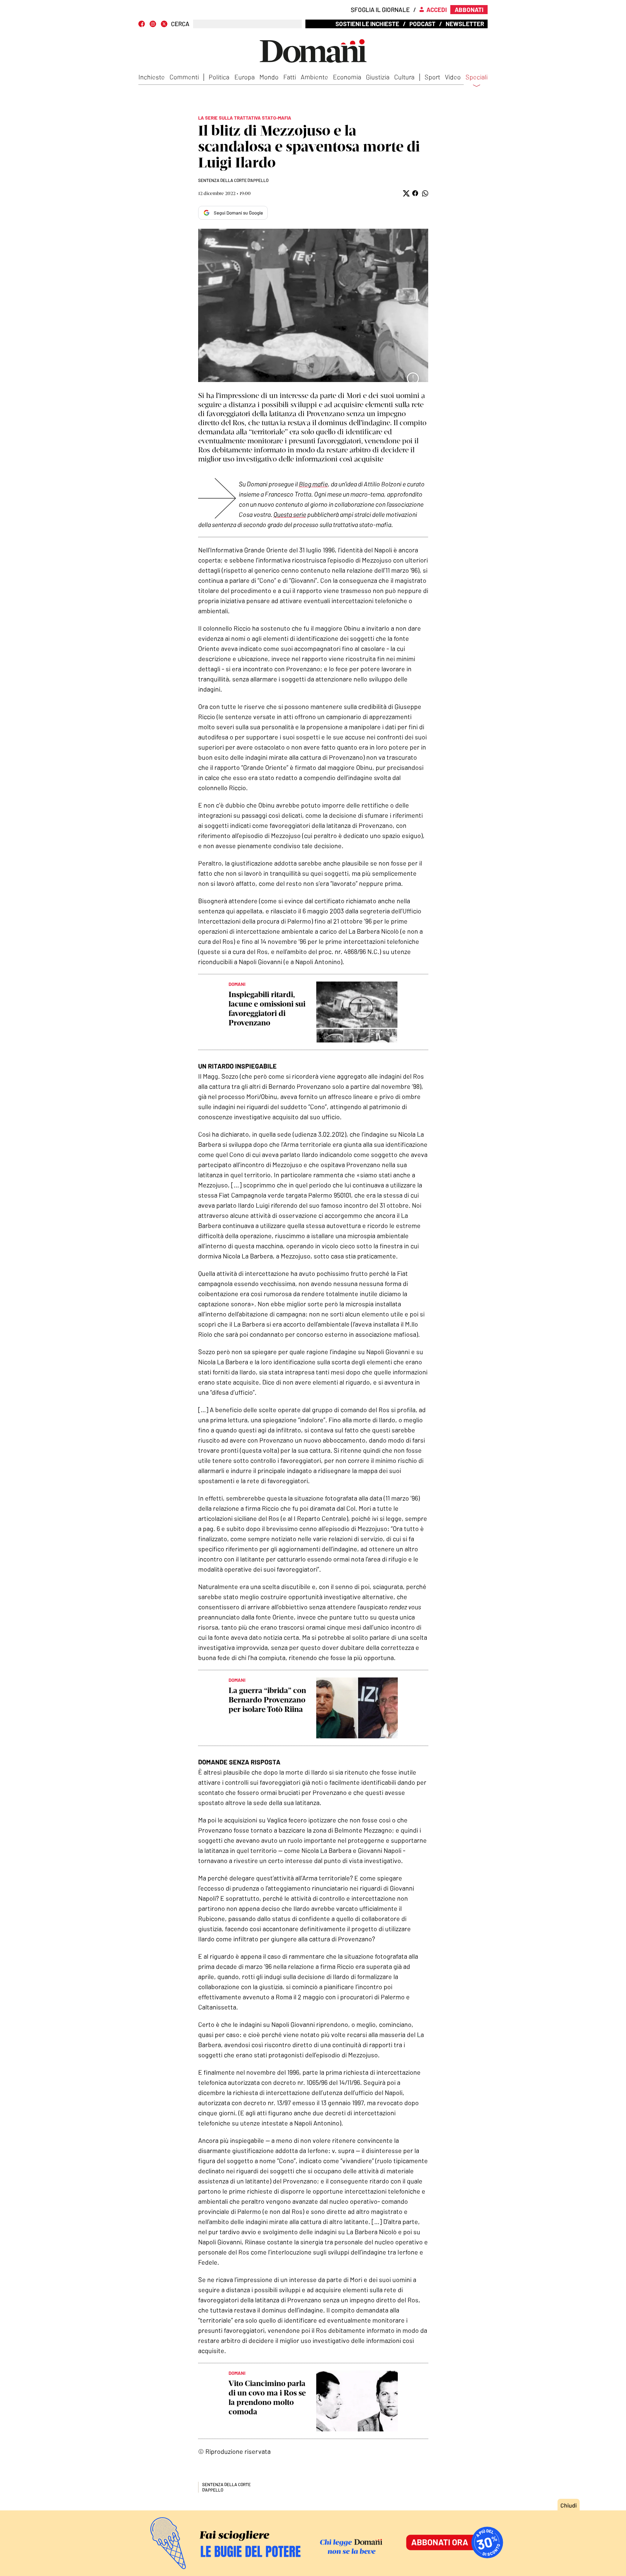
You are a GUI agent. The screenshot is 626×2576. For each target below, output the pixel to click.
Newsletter (465, 24)
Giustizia (378, 77)
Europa (245, 77)
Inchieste (152, 77)
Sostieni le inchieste (367, 24)
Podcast (422, 24)
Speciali (477, 77)
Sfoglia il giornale (380, 9)
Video (453, 77)
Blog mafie (313, 484)
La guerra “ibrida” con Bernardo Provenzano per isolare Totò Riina (267, 1700)
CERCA (180, 24)
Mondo (269, 77)
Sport (432, 77)
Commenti (184, 77)
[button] (406, 193)
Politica (219, 77)
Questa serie (290, 514)
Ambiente (314, 77)
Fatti (290, 77)
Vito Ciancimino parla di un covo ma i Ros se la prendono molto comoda (267, 2397)
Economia (347, 77)
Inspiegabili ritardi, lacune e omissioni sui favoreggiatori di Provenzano (267, 1009)
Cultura (404, 77)
